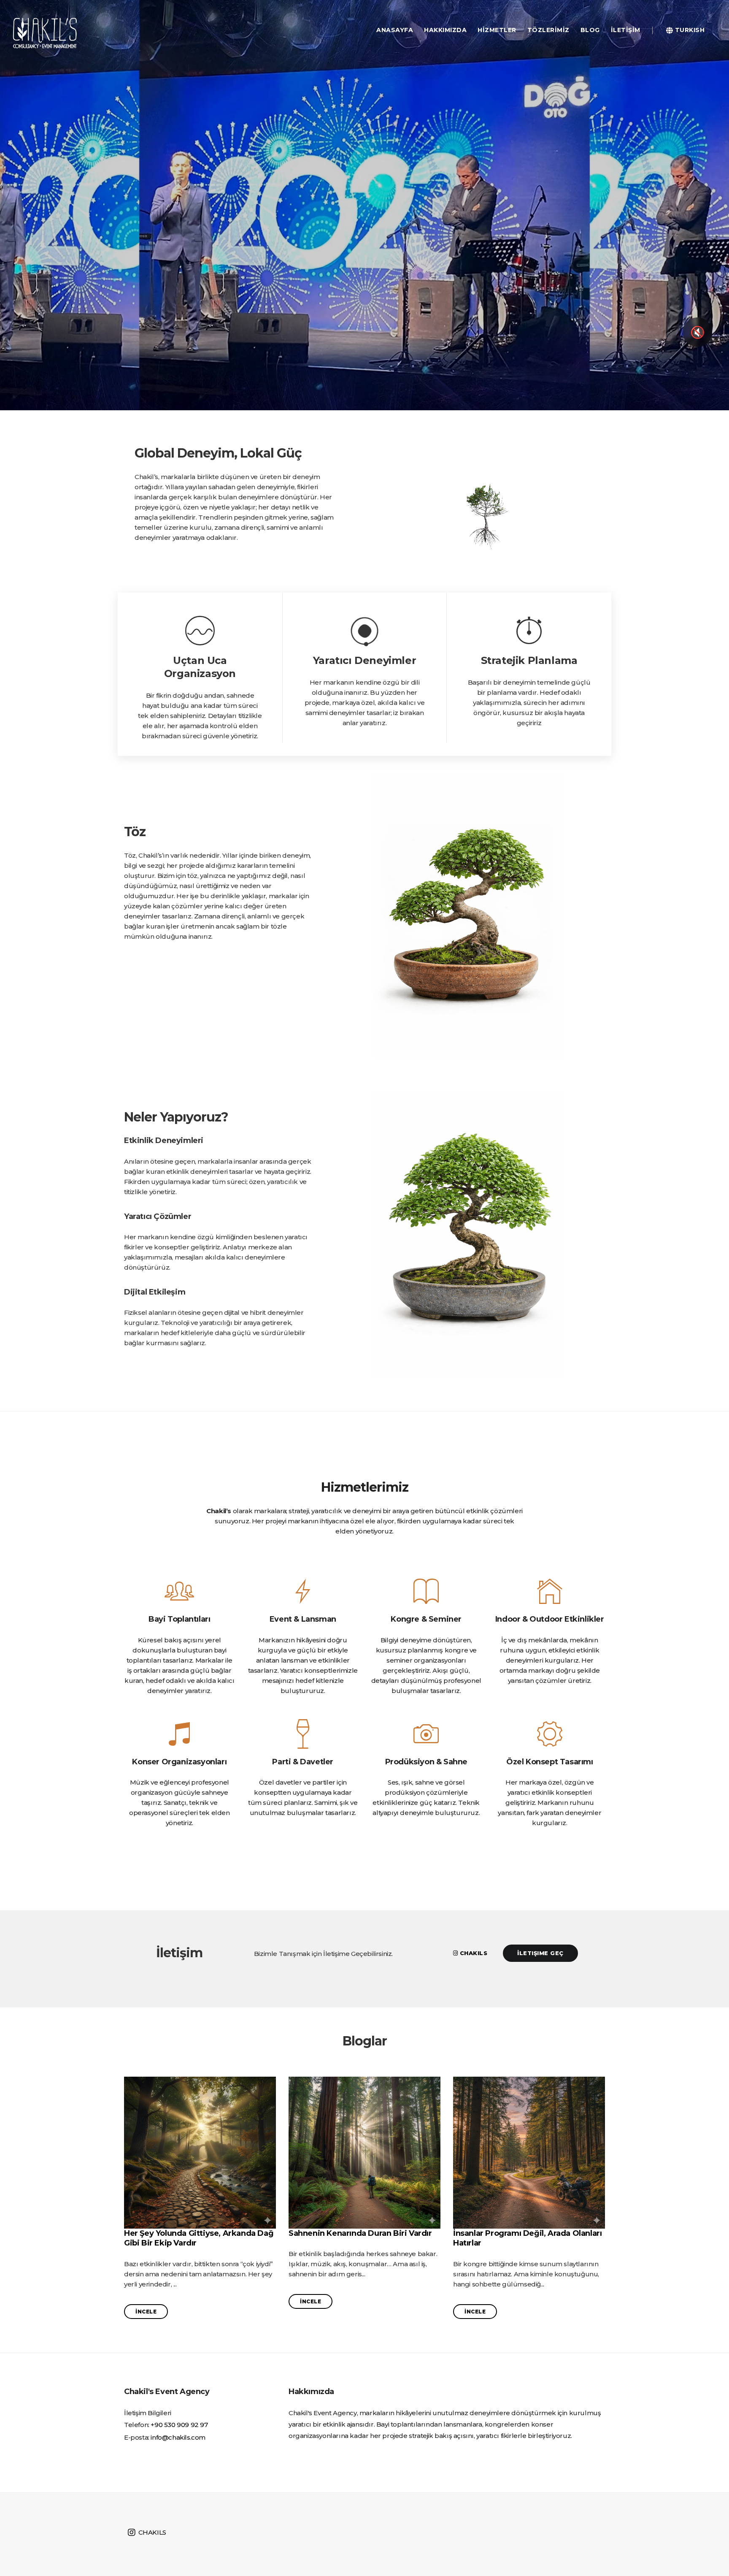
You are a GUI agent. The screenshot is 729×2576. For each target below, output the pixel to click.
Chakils (472, 1953)
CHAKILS (151, 2532)
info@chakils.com (178, 2437)
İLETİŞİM (626, 30)
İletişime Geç (540, 1953)
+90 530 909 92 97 (179, 2425)
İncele (146, 2312)
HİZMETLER (497, 30)
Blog (590, 30)
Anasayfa (395, 30)
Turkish (689, 30)
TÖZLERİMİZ (548, 30)
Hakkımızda (445, 30)
